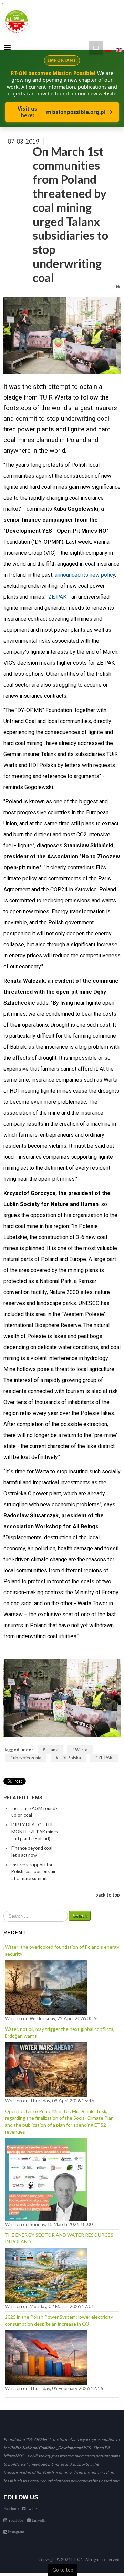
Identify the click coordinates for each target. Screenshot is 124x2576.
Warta (81, 1750)
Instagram (15, 2532)
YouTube (15, 2520)
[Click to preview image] (62, 335)
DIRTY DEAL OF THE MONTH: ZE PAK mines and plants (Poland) (35, 1832)
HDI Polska (70, 1758)
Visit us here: (62, 112)
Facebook (11, 2509)
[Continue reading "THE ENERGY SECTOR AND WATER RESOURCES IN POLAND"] (46, 2274)
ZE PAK (105, 1758)
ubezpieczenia (27, 1758)
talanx (52, 1750)
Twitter (32, 2509)
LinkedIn (39, 2520)
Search (80, 1916)
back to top (108, 1895)
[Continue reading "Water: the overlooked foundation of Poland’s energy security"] (46, 1986)
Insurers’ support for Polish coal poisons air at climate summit (34, 1871)
